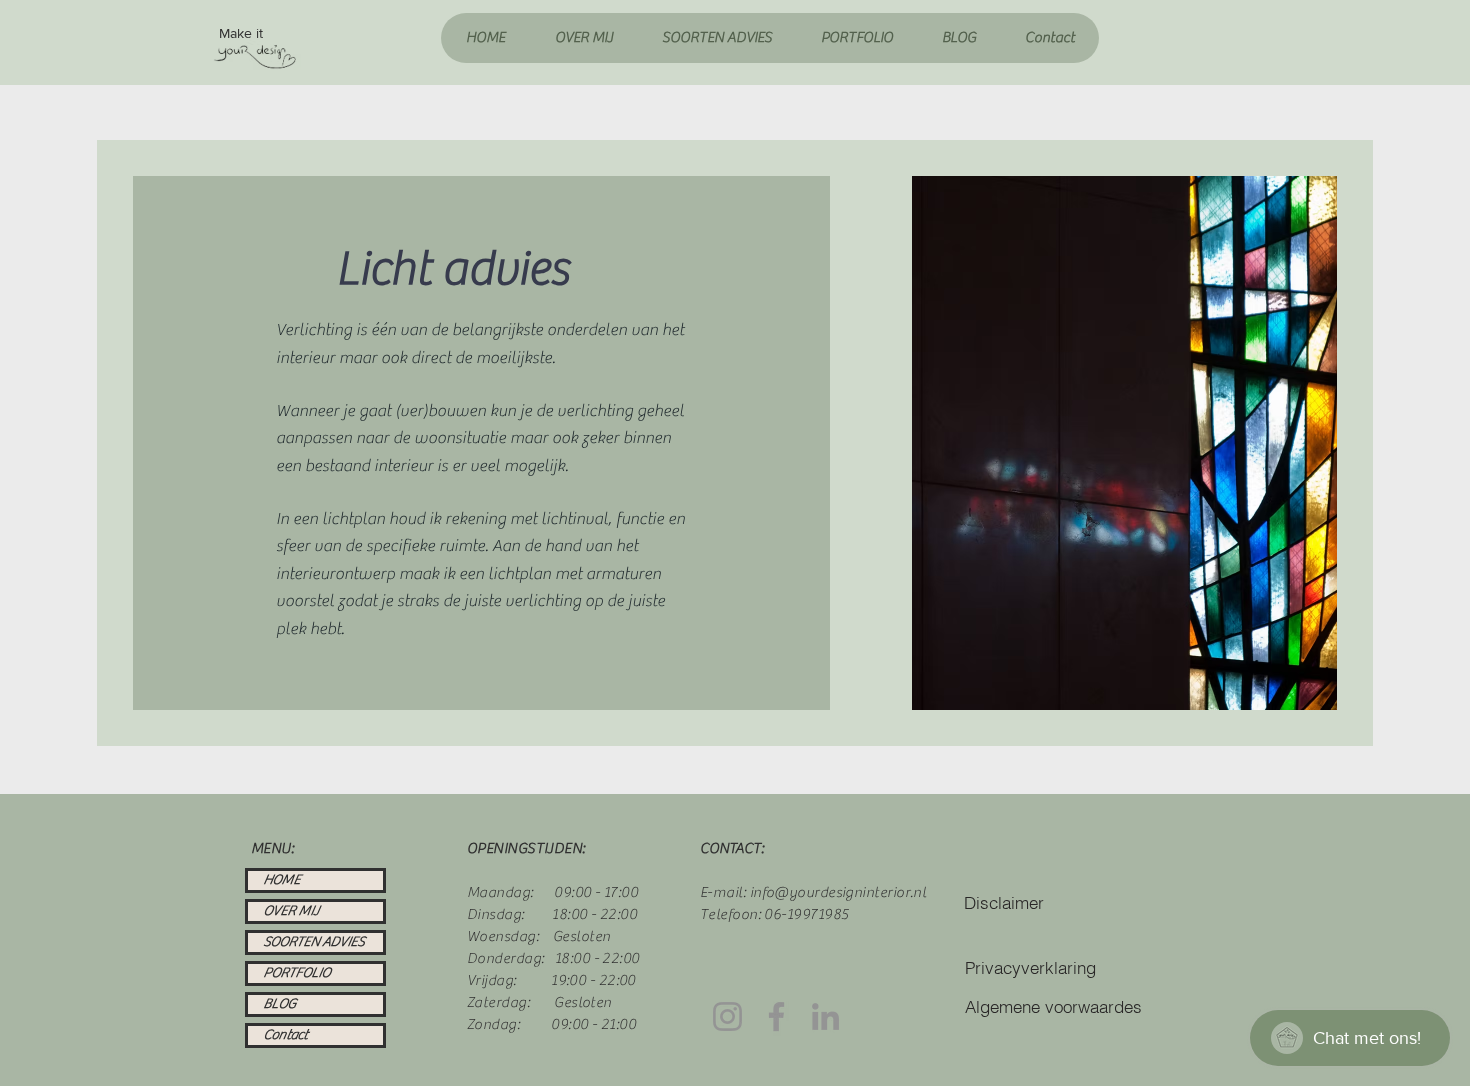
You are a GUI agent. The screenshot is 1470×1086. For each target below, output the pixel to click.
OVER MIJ (291, 911)
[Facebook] (776, 1016)
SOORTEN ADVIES (313, 942)
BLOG (279, 1004)
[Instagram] (727, 1016)
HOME (281, 880)
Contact (285, 1035)
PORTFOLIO (296, 973)
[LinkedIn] (825, 1016)
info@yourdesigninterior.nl (838, 892)
